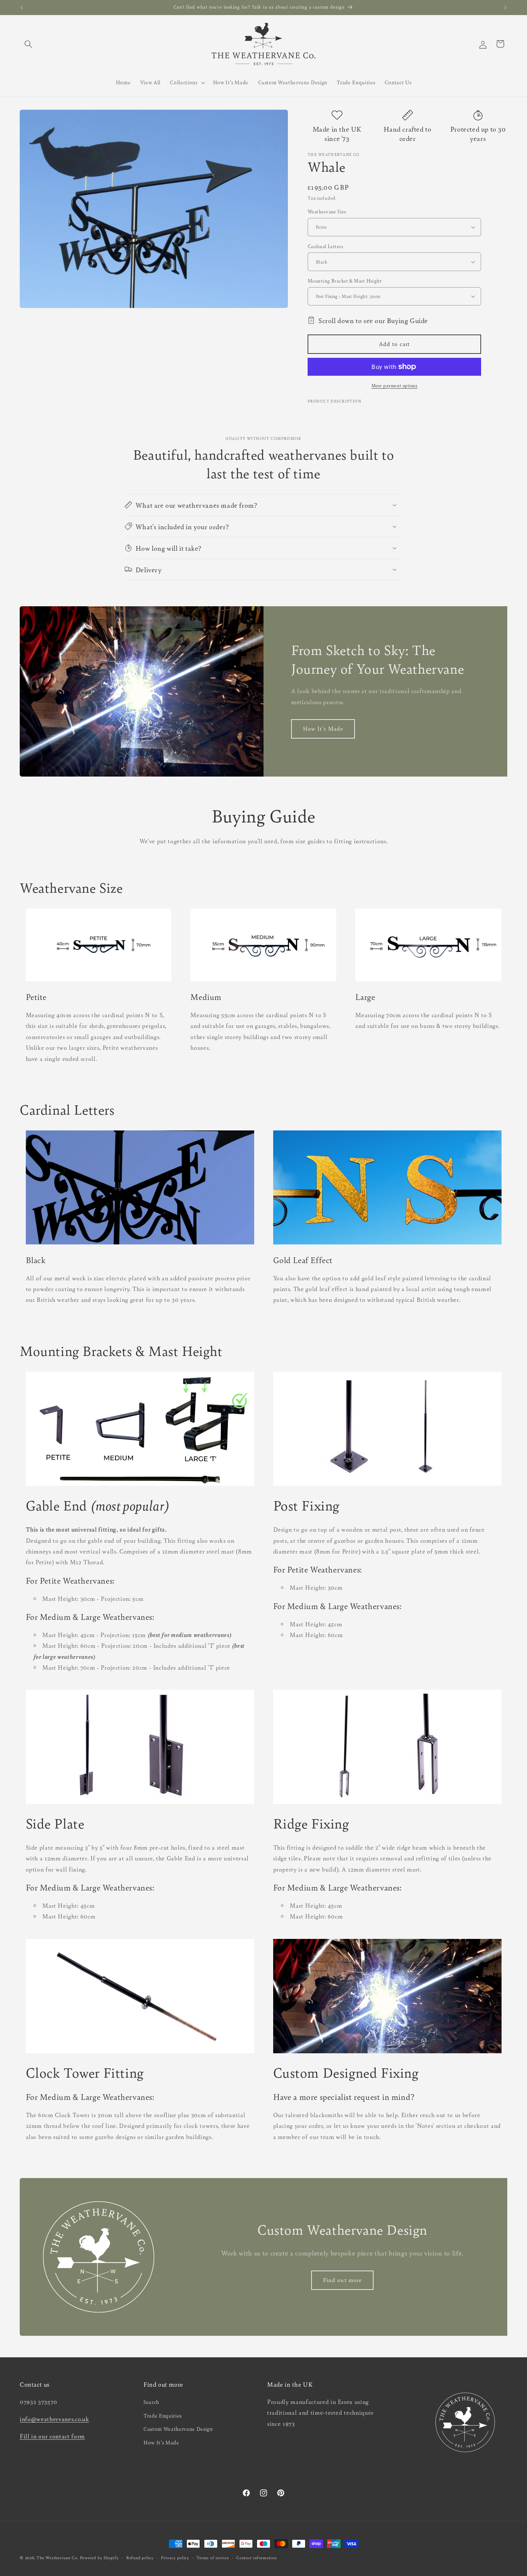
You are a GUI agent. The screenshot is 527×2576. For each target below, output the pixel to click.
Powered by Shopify (99, 2557)
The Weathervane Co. (58, 2557)
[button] (28, 44)
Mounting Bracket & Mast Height (345, 281)
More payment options (395, 385)
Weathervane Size (327, 211)
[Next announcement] (505, 8)
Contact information (257, 2557)
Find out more (342, 2280)
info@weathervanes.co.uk (54, 2419)
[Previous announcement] (22, 8)
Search (151, 2402)
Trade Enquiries (163, 2415)
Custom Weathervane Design (178, 2429)
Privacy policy (175, 2557)
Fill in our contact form (52, 2436)
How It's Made (323, 729)
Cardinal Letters (325, 246)
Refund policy (140, 2557)
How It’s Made (161, 2442)
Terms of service (213, 2557)
